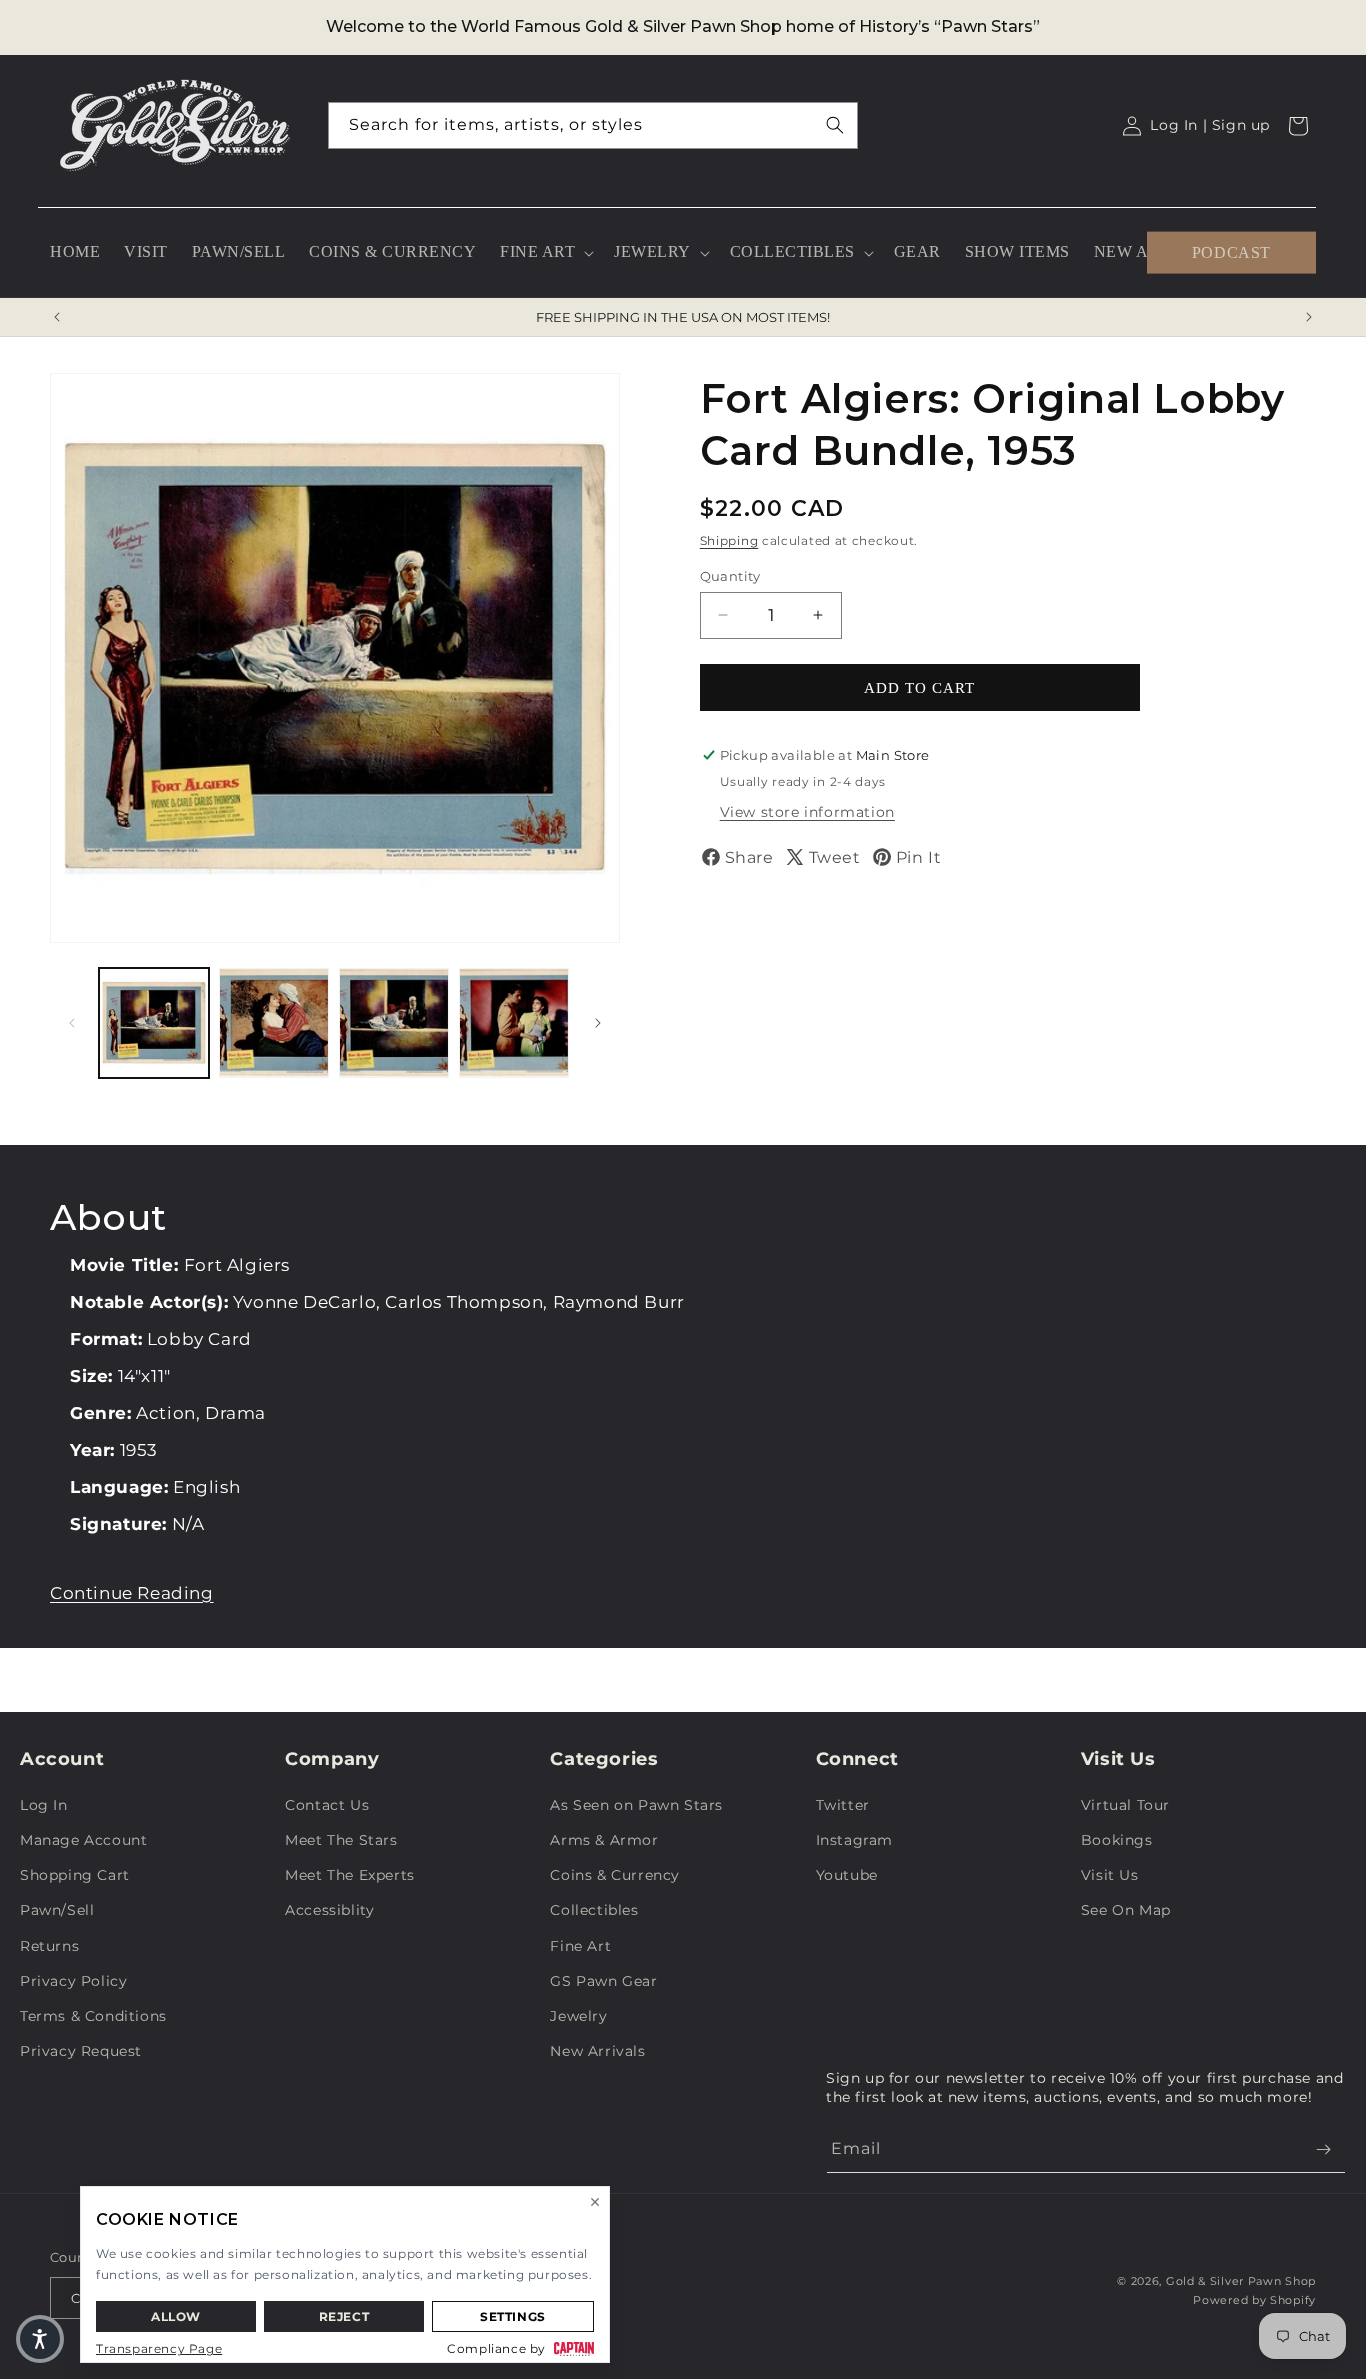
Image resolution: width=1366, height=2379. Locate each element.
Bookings (1117, 1840)
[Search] (835, 125)
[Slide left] (72, 1023)
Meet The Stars (341, 1840)
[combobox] (593, 125)
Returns (49, 1946)
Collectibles (594, 1910)
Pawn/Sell (57, 1910)
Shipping (729, 540)
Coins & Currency (615, 1875)
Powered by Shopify (1254, 2300)
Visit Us (1110, 1875)
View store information (807, 812)
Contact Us (327, 1805)
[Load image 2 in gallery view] (274, 1023)
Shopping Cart (75, 1875)
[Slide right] (598, 1023)
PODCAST (1231, 251)
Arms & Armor (604, 1840)
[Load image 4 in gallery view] (514, 1023)
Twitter (843, 1805)
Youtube (847, 1875)
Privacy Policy (73, 1981)
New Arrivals (597, 2051)
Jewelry (578, 2016)
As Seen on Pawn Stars (636, 1805)
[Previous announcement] (57, 317)
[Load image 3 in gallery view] (394, 1023)
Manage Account (83, 1840)
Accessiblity (329, 1910)
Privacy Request (81, 2051)
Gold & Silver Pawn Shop (1241, 2281)
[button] (545, 252)
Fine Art (580, 1946)
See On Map (1126, 1910)
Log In (44, 1805)
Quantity (730, 575)
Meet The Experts (350, 1875)
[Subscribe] (1323, 2149)
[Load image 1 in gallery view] (154, 1023)
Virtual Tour (1125, 1805)
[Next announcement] (1309, 317)
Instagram (854, 1840)
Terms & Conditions (93, 2016)
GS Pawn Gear (603, 1981)
